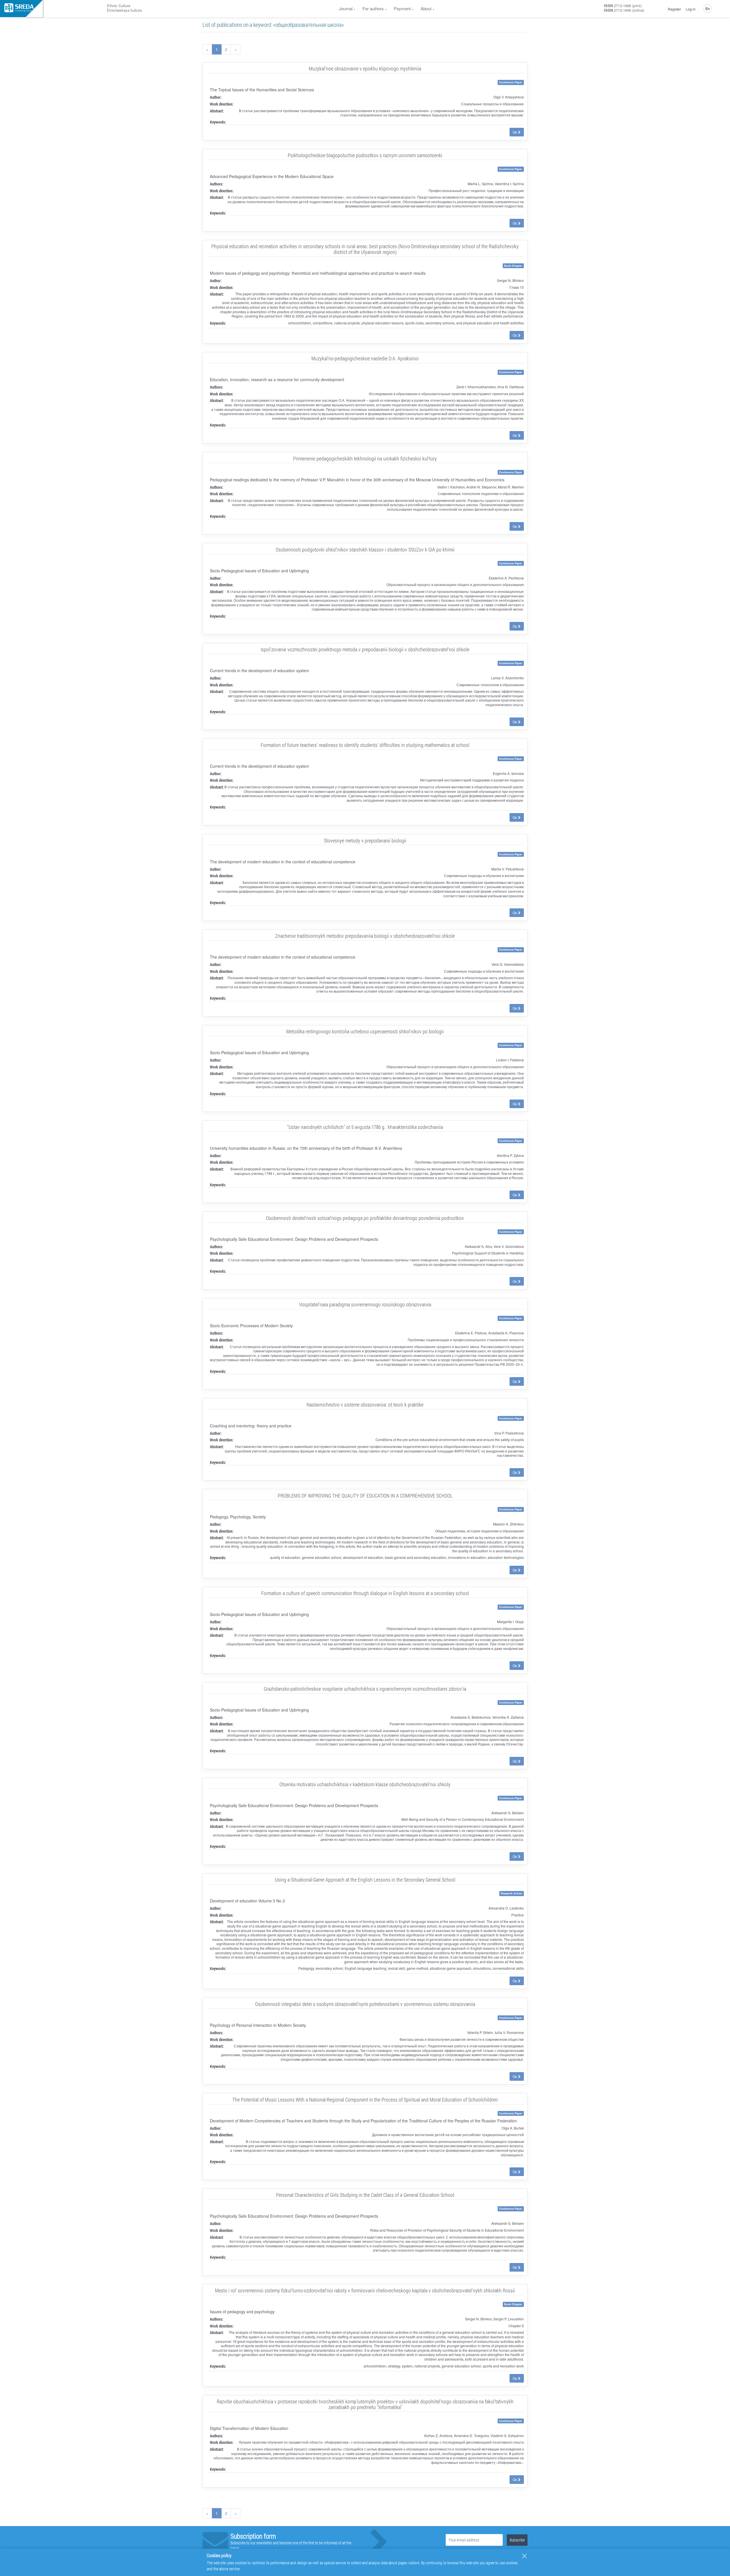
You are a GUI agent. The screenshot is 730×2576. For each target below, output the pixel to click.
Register (674, 9)
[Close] (524, 2556)
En (708, 8)
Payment (402, 8)
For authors (373, 8)
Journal (346, 8)
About (426, 8)
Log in (691, 9)
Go (515, 132)
